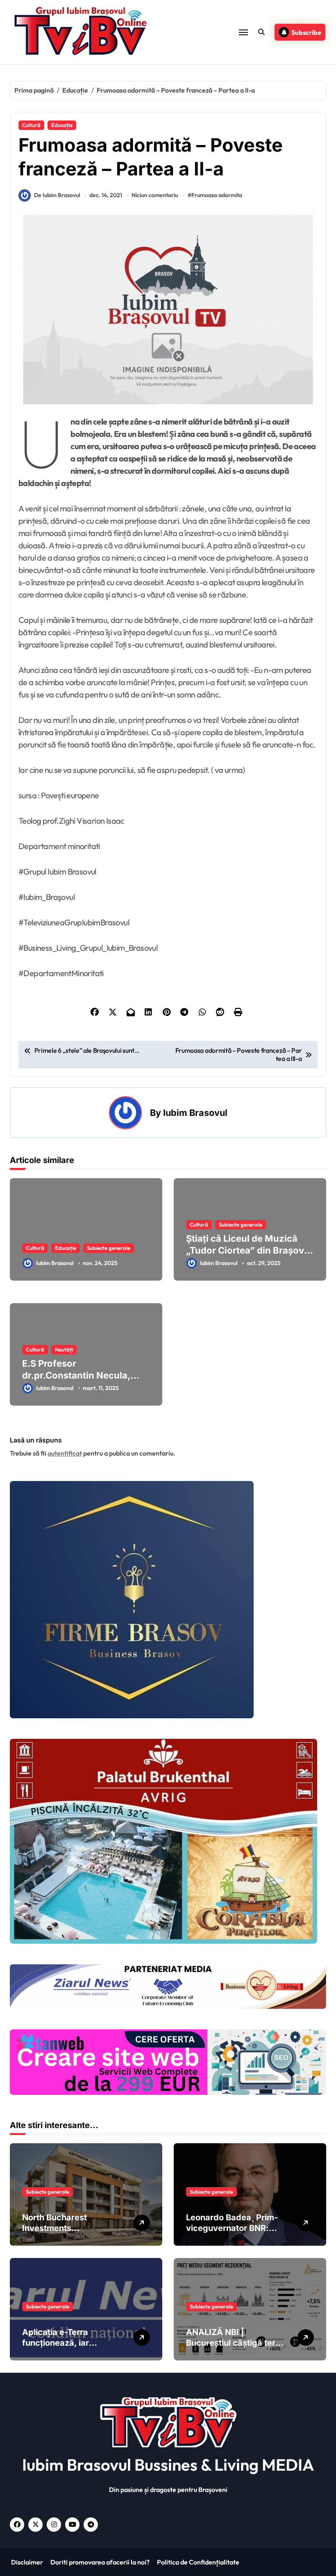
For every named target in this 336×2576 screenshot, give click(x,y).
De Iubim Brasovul (57, 195)
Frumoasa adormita (217, 195)
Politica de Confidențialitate (198, 2562)
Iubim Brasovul (195, 1113)
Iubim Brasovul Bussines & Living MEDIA (168, 2465)
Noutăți (64, 1349)
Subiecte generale (109, 1248)
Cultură (31, 125)
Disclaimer (26, 2562)
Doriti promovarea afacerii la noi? (99, 2562)
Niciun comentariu (155, 195)
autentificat (65, 1453)
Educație (62, 125)
